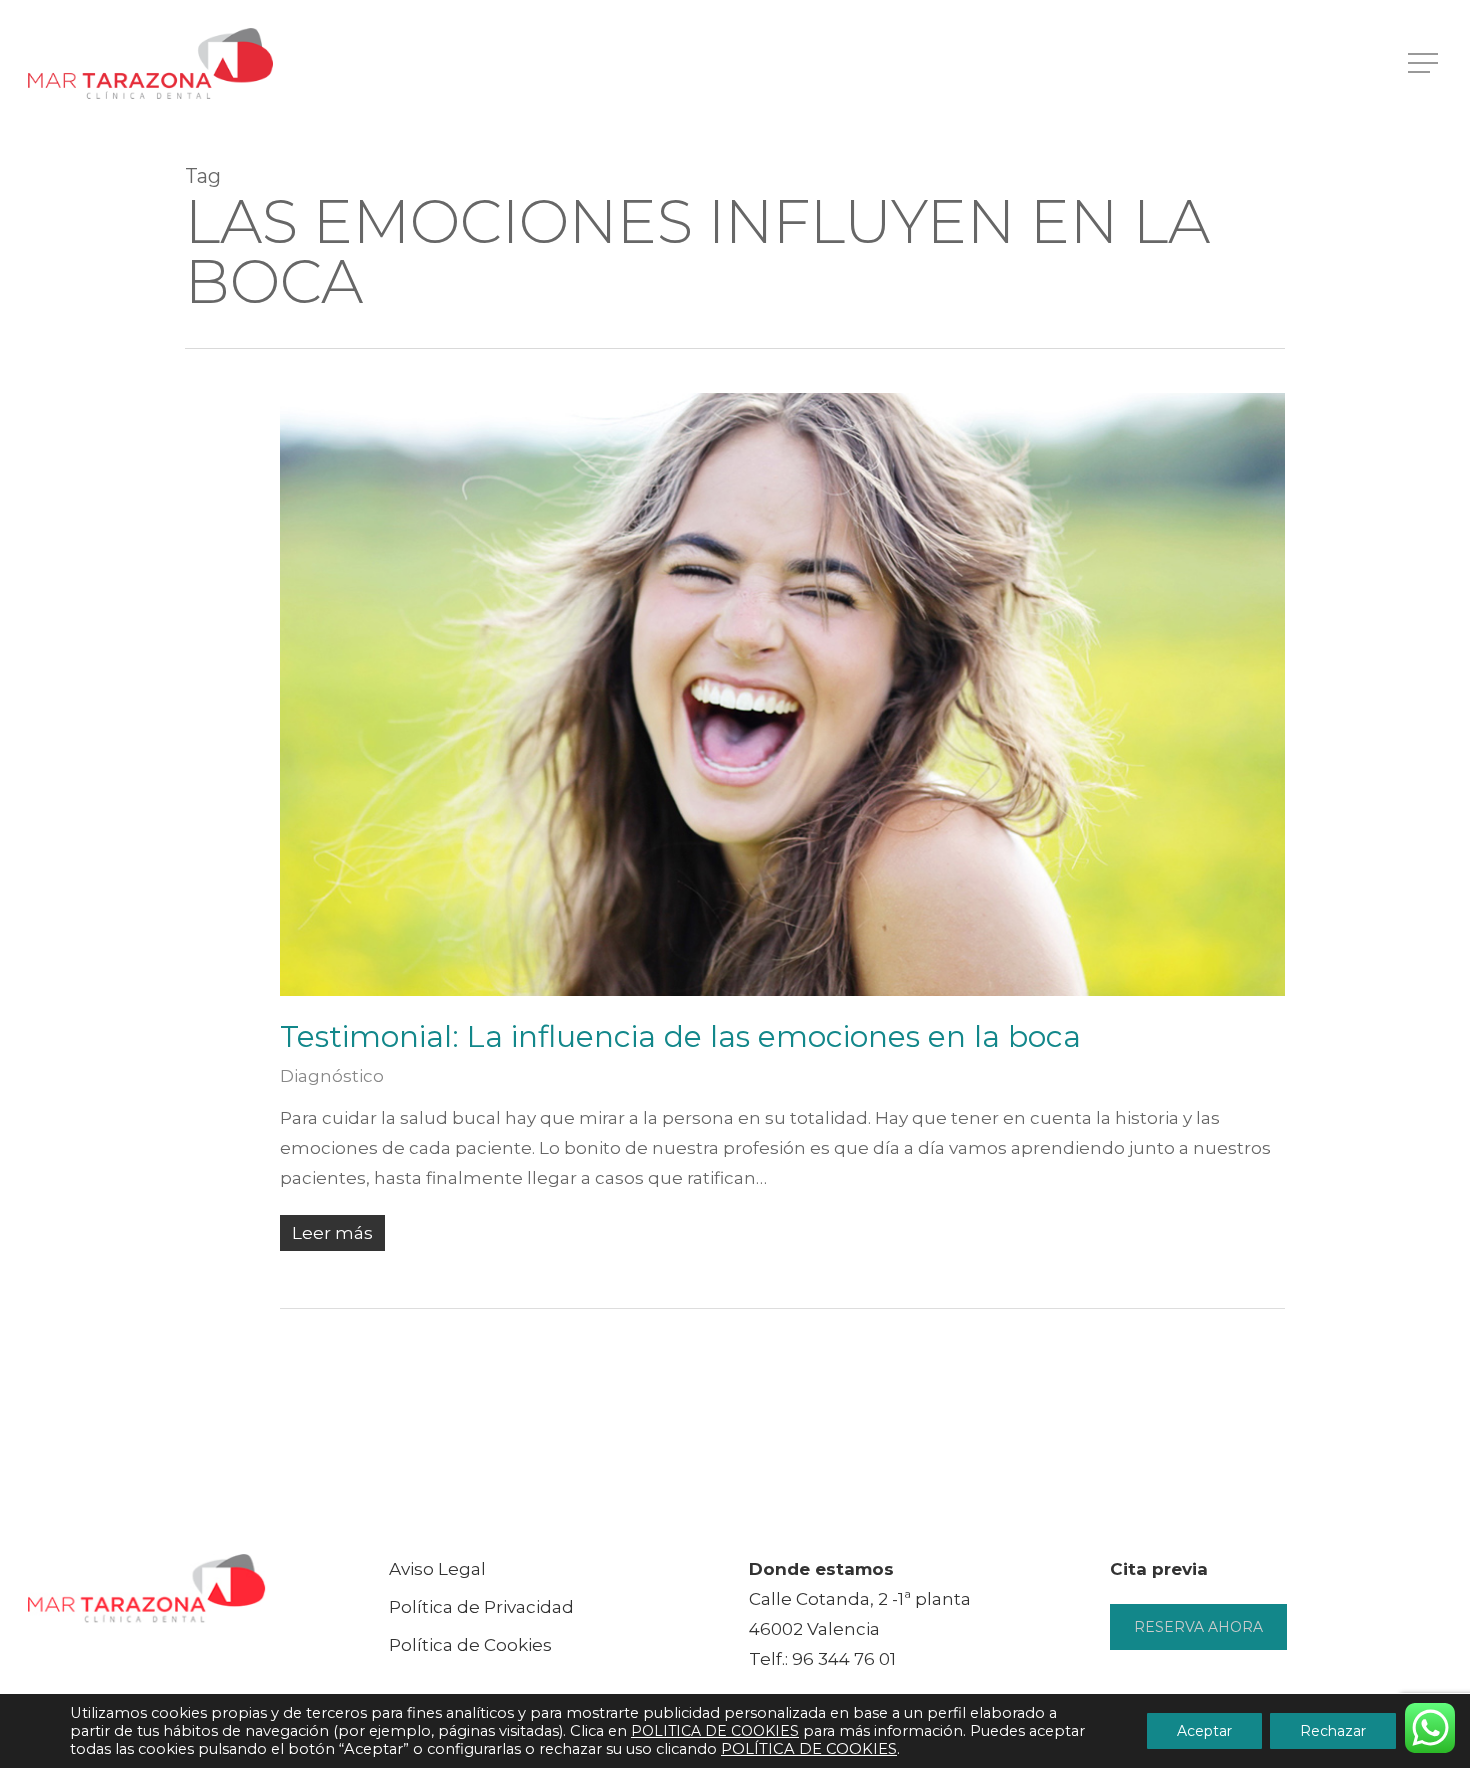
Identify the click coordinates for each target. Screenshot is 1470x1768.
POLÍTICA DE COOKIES (809, 1749)
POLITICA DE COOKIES (715, 1731)
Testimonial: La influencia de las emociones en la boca (680, 1036)
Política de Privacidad (481, 1607)
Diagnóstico (332, 1076)
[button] (1425, 63)
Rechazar (1333, 1731)
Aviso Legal (437, 1569)
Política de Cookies (470, 1645)
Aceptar (1204, 1731)
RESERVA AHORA (1198, 1627)
